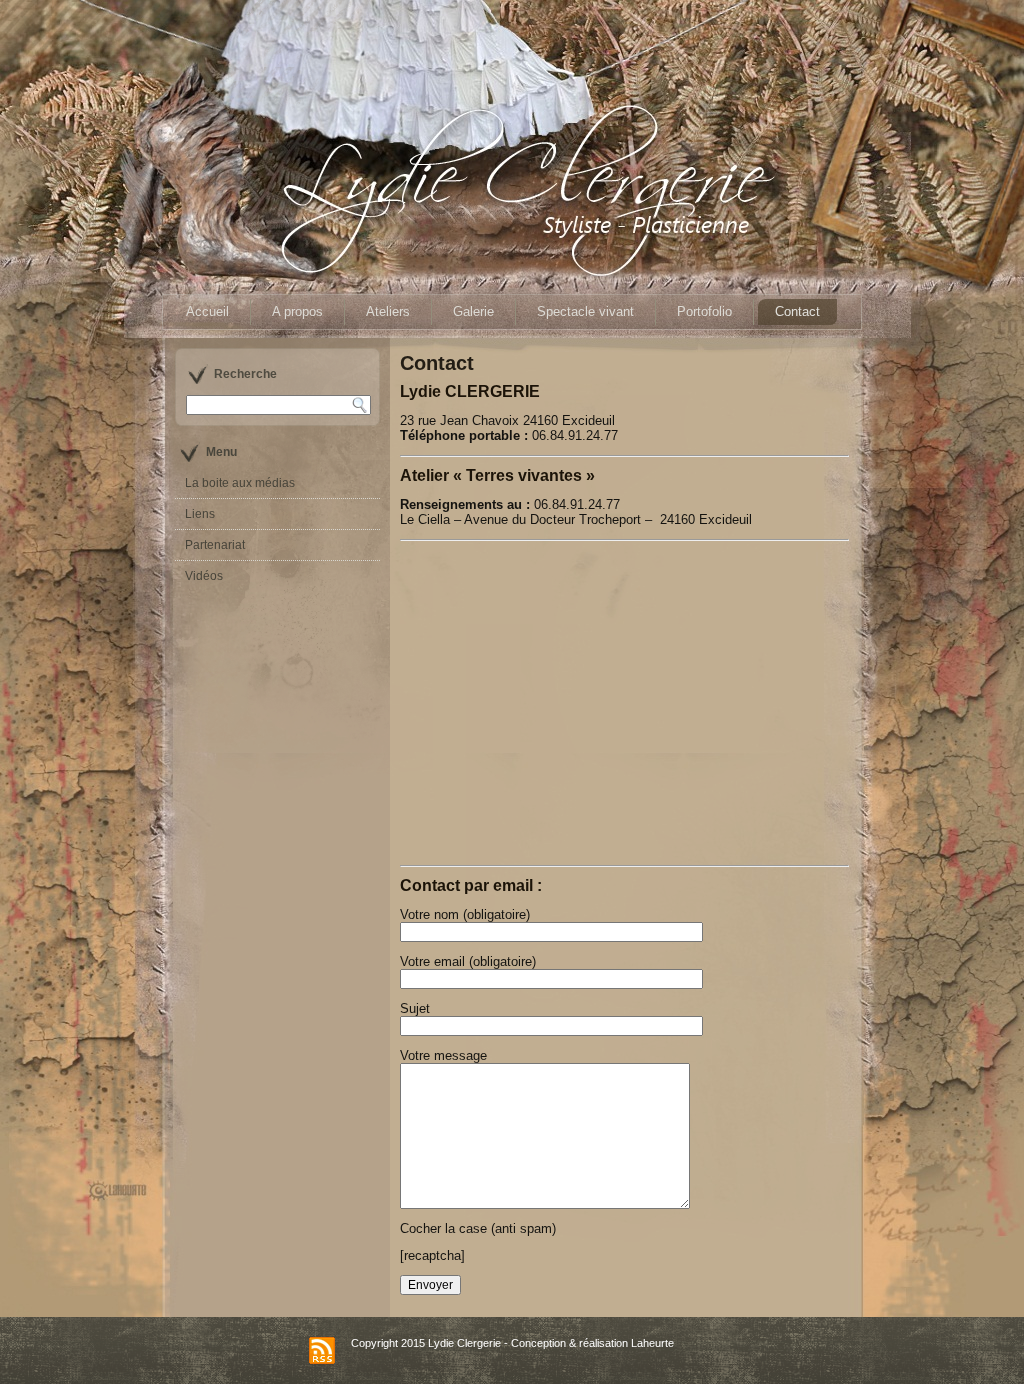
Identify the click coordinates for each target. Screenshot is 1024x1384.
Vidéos (204, 576)
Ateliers (388, 311)
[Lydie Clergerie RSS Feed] (322, 1350)
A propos (297, 311)
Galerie (473, 311)
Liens (200, 514)
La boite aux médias (240, 483)
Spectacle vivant (585, 311)
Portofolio (704, 311)
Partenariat (215, 545)
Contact (797, 311)
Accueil (207, 311)
